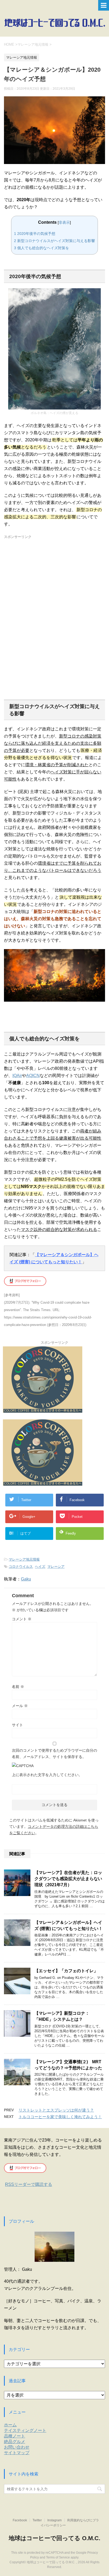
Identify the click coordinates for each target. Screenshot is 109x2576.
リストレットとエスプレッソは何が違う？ (56, 2110)
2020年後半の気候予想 (35, 234)
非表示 (64, 222)
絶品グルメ (15, 2442)
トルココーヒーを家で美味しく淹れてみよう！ (60, 2117)
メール (20, 1706)
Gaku (26, 1579)
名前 (18, 1687)
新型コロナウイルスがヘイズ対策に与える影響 (54, 241)
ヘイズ (40, 1567)
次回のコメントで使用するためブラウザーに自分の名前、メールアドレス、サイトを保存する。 (54, 1754)
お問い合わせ (17, 2447)
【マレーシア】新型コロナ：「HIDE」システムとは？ (62, 2016)
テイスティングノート (25, 2430)
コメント (22, 1619)
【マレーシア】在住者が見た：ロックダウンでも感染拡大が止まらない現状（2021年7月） (68, 1879)
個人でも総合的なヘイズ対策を (42, 248)
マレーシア (56, 1567)
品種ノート (15, 2436)
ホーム (10, 2425)
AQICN (33, 1076)
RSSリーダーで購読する (29, 2184)
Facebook (20, 2520)
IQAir (17, 1076)
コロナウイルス (21, 1567)
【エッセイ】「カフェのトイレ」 (66, 1971)
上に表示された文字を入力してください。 (47, 1775)
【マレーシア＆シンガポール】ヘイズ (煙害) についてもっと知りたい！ (69, 1925)
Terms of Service (58, 2557)
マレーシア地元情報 (24, 1559)
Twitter (37, 2520)
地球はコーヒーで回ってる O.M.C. (54, 2538)
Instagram (54, 2520)
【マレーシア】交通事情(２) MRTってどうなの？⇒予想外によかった (68, 2065)
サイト (17, 1725)
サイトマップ (17, 2453)
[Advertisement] (54, 608)
